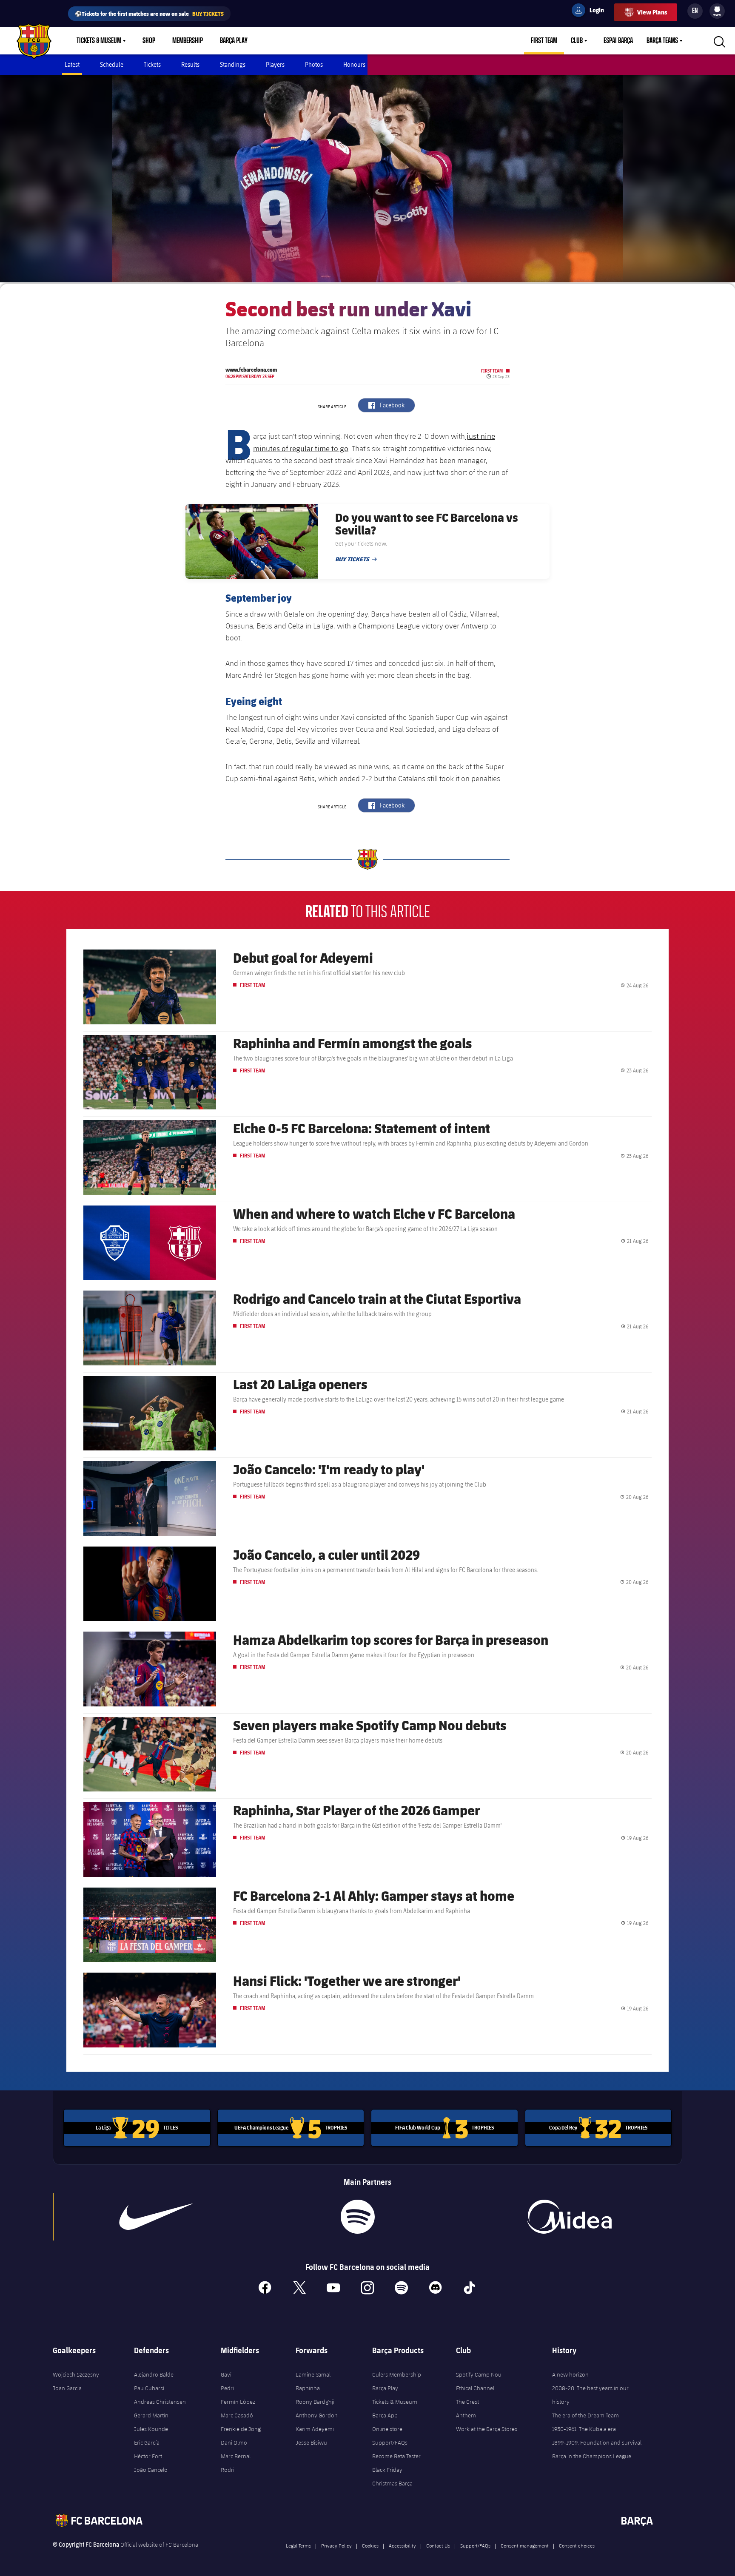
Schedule (112, 64)
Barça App (385, 2415)
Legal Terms (298, 2545)
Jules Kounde (151, 2429)
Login (591, 11)
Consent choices (577, 2545)
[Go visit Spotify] (358, 2217)
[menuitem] (717, 9)
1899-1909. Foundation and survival (597, 2442)
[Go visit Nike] (156, 2217)
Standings (233, 64)
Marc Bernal (236, 2456)
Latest (72, 64)
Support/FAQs (390, 2442)
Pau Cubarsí (149, 2388)
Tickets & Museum (99, 41)
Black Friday (387, 2470)
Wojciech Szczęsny (76, 2374)
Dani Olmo (234, 2442)
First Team (544, 41)
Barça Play (234, 41)
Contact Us (438, 2545)
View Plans (652, 12)
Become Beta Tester (396, 2456)
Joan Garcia (67, 2388)
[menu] (717, 11)
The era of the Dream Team (585, 2415)
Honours (354, 64)
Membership (188, 41)
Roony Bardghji (315, 2402)
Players (275, 64)
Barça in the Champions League (592, 2456)
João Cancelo (151, 2470)
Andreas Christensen (160, 2402)
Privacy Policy (336, 2545)
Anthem (466, 2415)
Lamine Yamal (313, 2374)
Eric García (147, 2442)
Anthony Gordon (317, 2415)
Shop (149, 41)
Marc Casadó (237, 2415)
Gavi (226, 2374)
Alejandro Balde (154, 2374)
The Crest (467, 2402)
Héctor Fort (148, 2456)
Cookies (370, 2545)
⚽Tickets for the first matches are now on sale (149, 13)
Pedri (227, 2388)
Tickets (152, 64)
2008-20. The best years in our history (590, 2395)
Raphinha (308, 2388)
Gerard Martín (151, 2415)
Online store (387, 2429)
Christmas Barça (392, 2483)
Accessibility (402, 2545)
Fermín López (238, 2402)
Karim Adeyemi (315, 2429)
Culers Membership (397, 2374)
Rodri (228, 2470)
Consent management (525, 2545)
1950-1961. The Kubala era (584, 2429)
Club (577, 41)
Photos (314, 64)
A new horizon (570, 2374)
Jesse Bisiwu (311, 2442)
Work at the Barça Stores (487, 2429)
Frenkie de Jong (241, 2429)
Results (190, 64)
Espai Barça (618, 41)
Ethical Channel (475, 2388)
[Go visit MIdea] (569, 2217)
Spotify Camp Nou (479, 2374)
